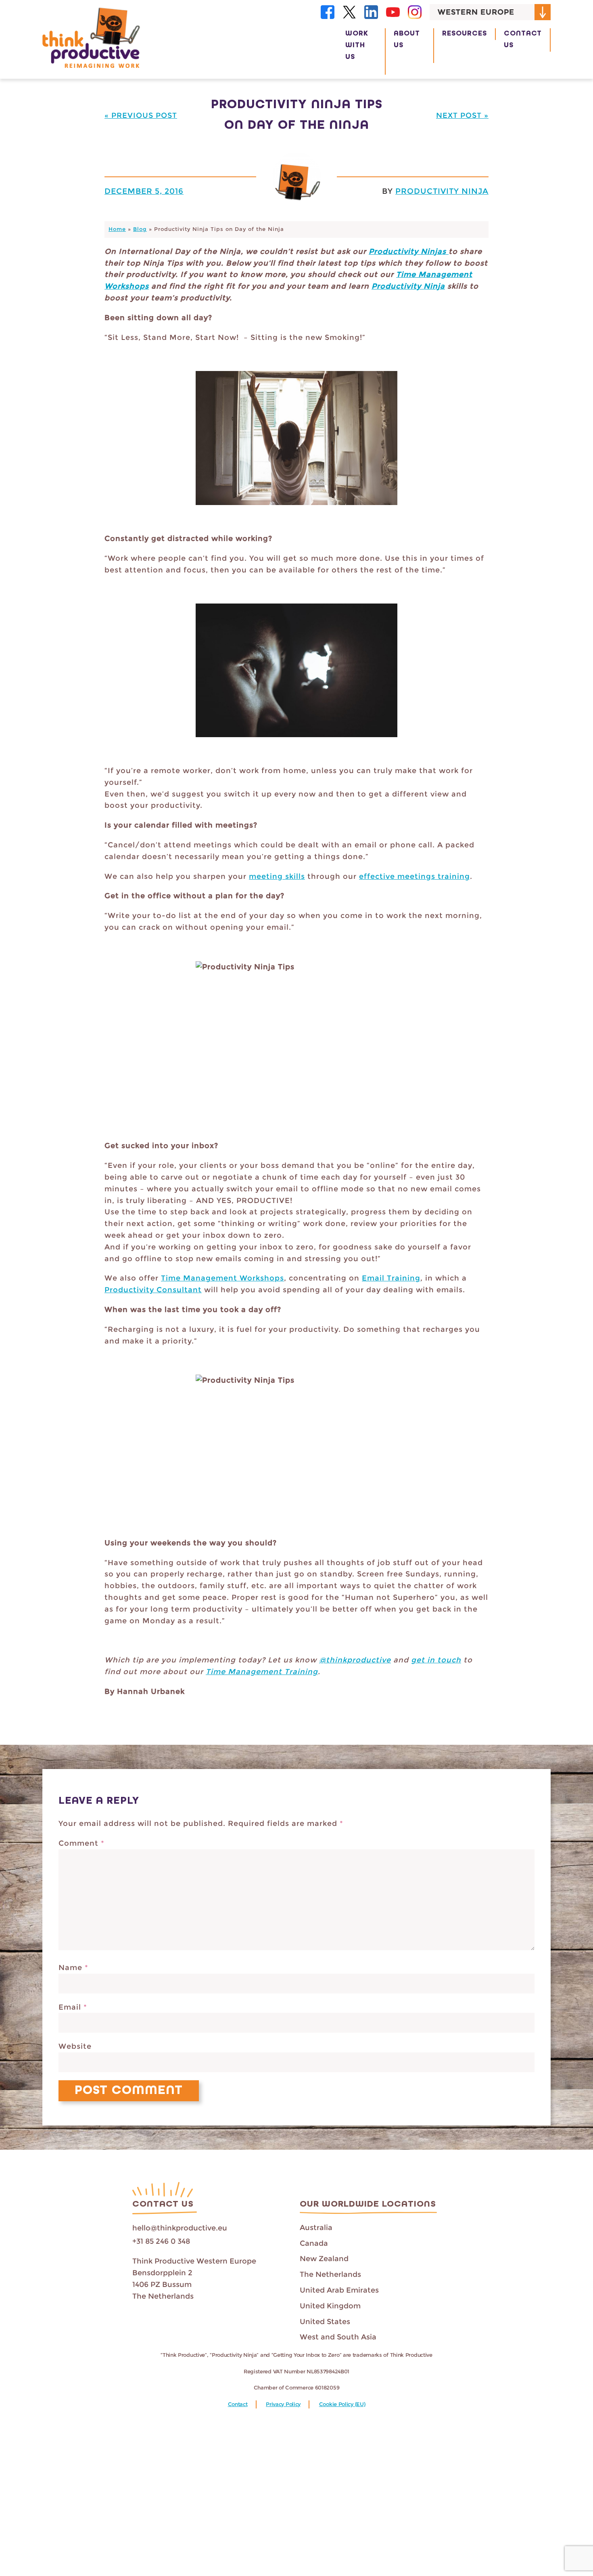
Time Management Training (262, 1672)
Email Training (391, 1278)
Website (75, 2046)
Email (73, 2007)
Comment (81, 1843)
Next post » (462, 115)
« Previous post (141, 115)
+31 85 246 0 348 (161, 2241)
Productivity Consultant (153, 1290)
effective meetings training (414, 876)
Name (73, 1968)
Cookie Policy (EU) (342, 2404)
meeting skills (277, 876)
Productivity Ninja (442, 191)
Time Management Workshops (222, 1278)
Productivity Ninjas (409, 252)
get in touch (436, 1660)
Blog (140, 229)
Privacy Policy (283, 2404)
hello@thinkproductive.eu (180, 2228)
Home (117, 229)
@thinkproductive (355, 1660)
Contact (238, 2404)
